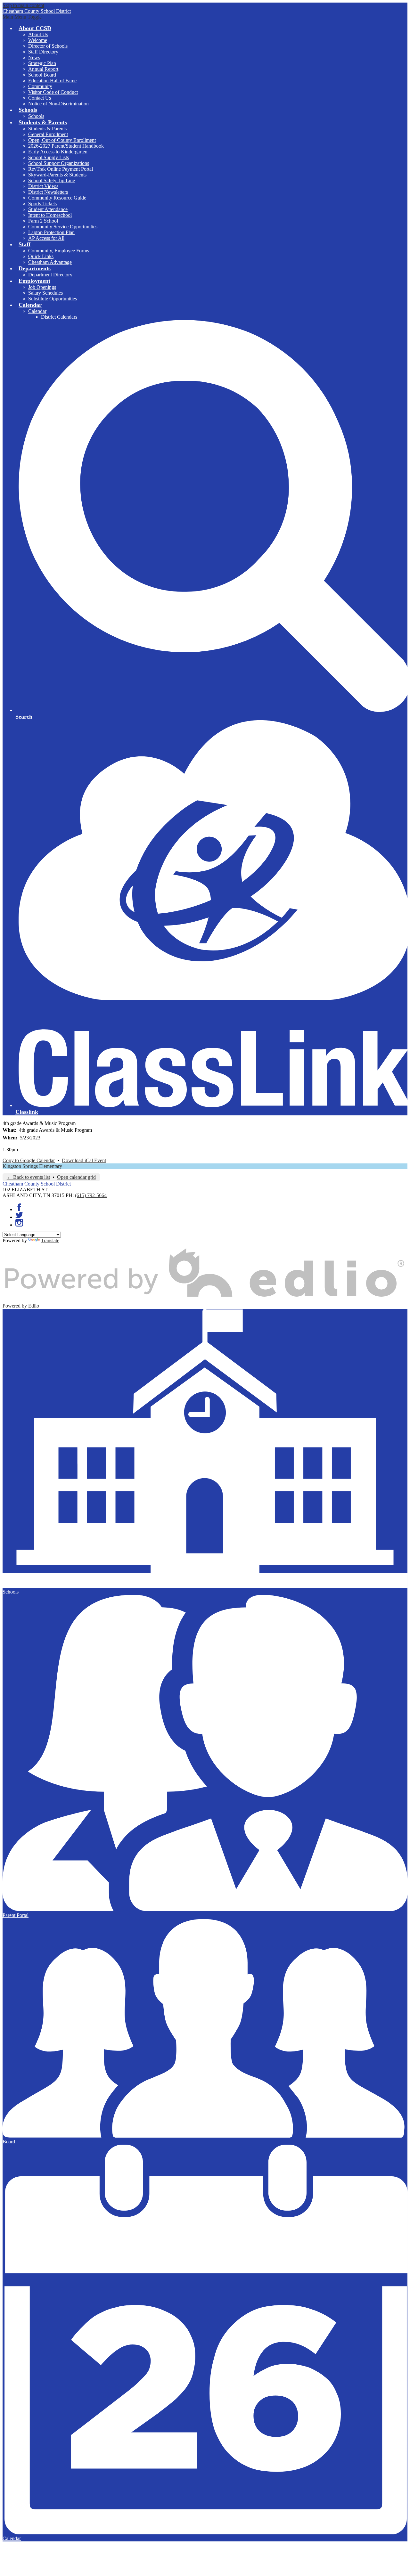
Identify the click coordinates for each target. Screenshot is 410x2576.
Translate (50, 1240)
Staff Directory (43, 52)
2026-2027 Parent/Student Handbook (66, 146)
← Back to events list (28, 1177)
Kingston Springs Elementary (32, 1166)
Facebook (19, 1207)
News (34, 57)
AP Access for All (46, 238)
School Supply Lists (49, 157)
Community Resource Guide (57, 198)
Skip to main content (23, 5)
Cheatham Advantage (50, 262)
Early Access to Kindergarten (58, 152)
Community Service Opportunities (63, 227)
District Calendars (59, 317)
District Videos (43, 186)
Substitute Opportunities (53, 299)
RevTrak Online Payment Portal (61, 169)
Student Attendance (48, 209)
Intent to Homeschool (50, 215)
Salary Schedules (45, 293)
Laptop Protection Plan (51, 232)
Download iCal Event (84, 1160)
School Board (42, 75)
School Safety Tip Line (52, 180)
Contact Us (40, 98)
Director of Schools (48, 46)
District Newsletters (48, 192)
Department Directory (50, 275)
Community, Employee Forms (59, 251)
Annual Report (43, 69)
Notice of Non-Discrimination (58, 104)
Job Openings (42, 287)
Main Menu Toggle (22, 17)
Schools (36, 116)
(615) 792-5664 (91, 1195)
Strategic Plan (42, 63)
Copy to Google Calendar (29, 1160)
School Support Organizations (59, 163)
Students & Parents (47, 129)
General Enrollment (48, 134)
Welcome (38, 40)
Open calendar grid (76, 1177)
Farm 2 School (43, 221)
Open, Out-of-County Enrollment (62, 140)
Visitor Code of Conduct (53, 92)
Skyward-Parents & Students (57, 175)
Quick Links (41, 256)
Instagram (19, 1223)
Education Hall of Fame (52, 81)
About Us (38, 34)
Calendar (37, 311)
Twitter (19, 1215)
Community (40, 86)
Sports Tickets (42, 204)
